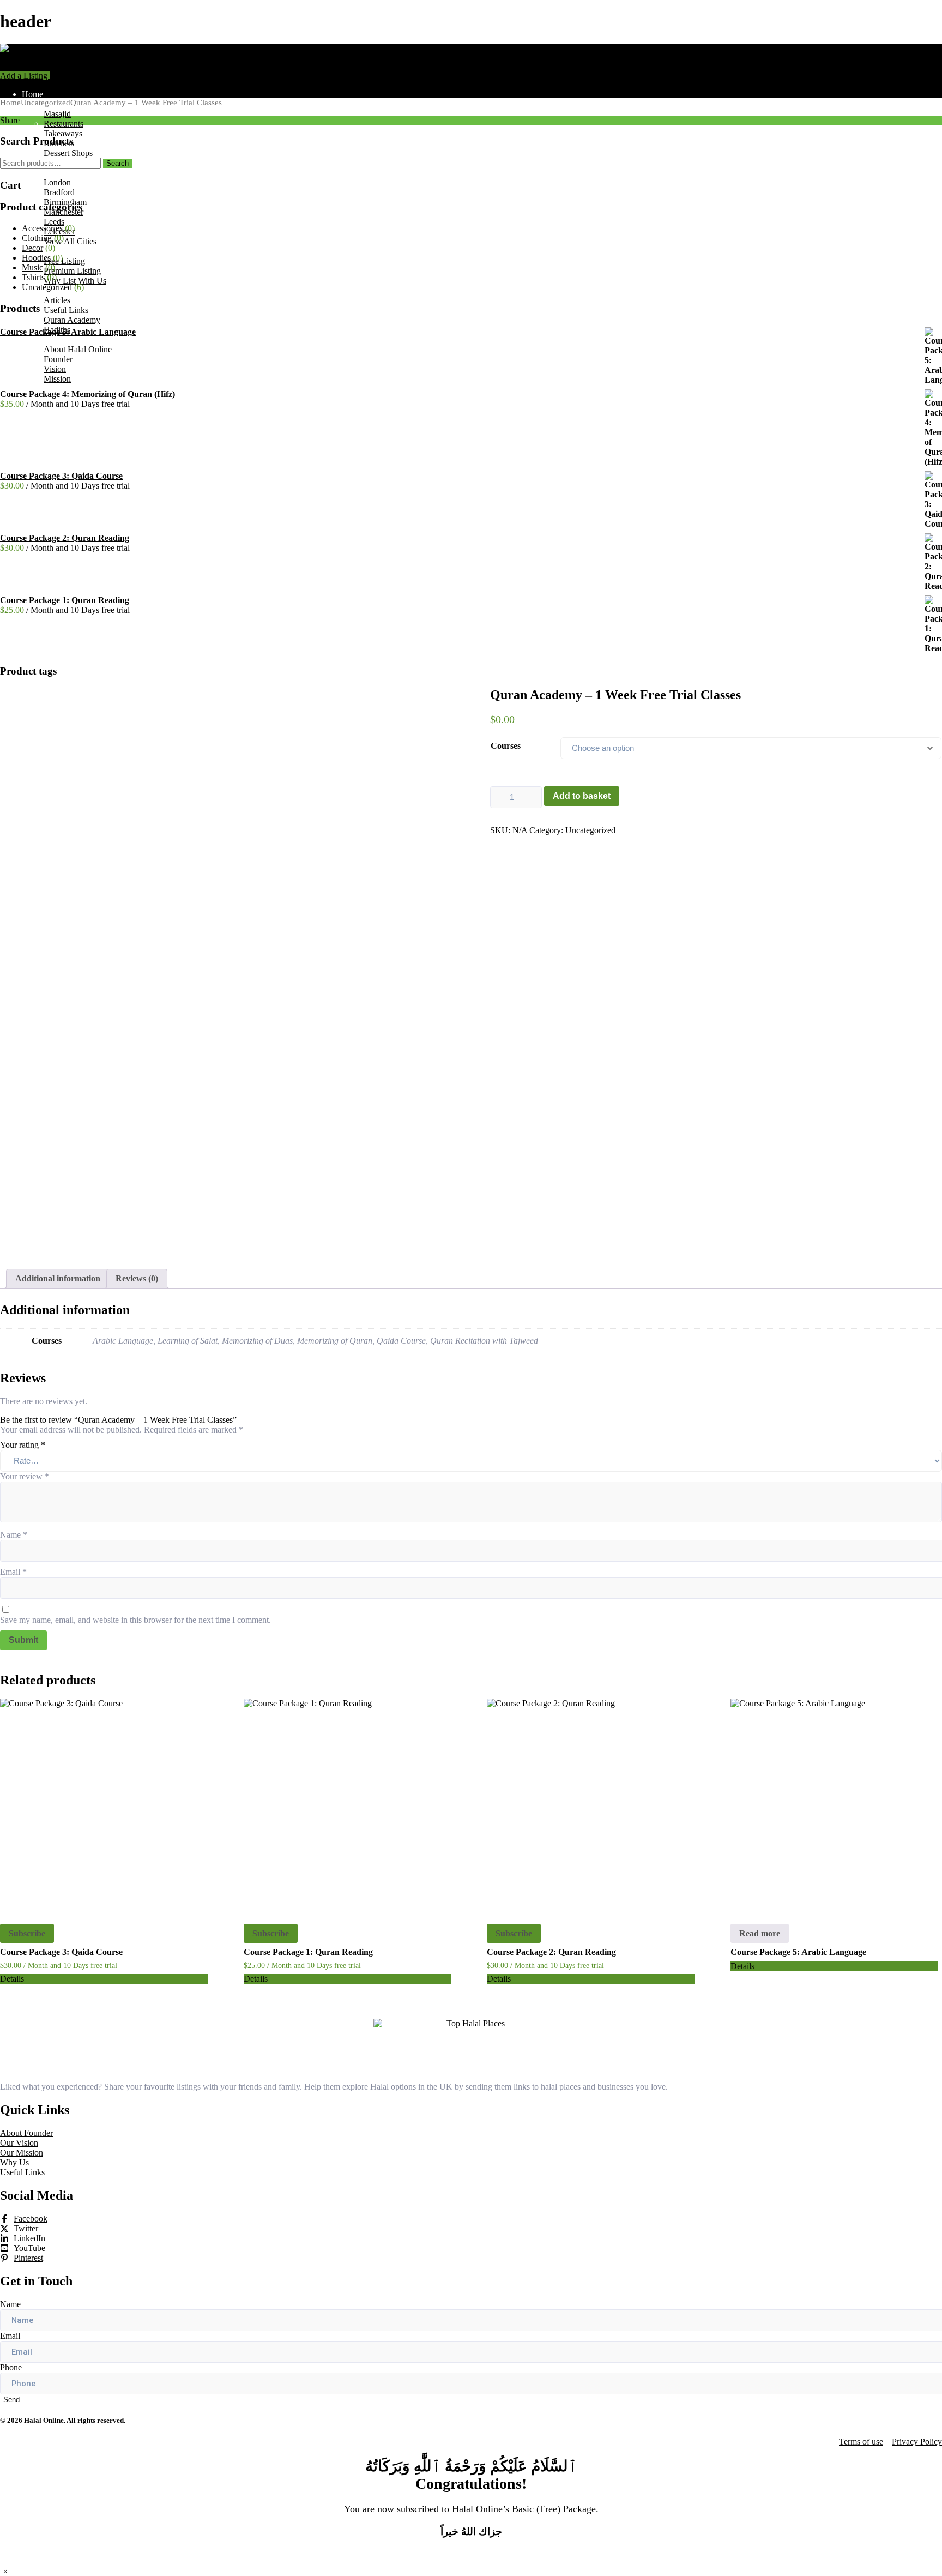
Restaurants (64, 124)
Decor (32, 248)
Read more (760, 1933)
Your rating (23, 1445)
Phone (11, 2367)
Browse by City (49, 173)
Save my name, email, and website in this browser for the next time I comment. (135, 1620)
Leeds (54, 222)
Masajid (57, 114)
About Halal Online (78, 349)
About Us (39, 339)
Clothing (37, 238)
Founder (58, 359)
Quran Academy (72, 320)
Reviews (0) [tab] (137, 1278)
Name (14, 1535)
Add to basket (582, 796)
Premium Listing (72, 271)
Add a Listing (25, 76)
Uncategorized (46, 103)
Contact (35, 389)
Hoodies (36, 258)
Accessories (42, 228)
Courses (506, 746)
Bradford (59, 192)
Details (12, 1979)
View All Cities (70, 241)
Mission (57, 379)
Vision (55, 369)
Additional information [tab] (58, 1278)
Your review (25, 1476)
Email (13, 1572)
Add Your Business (55, 251)
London (57, 182)
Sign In (62, 76)
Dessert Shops (68, 153)
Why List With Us (75, 281)
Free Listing (64, 261)
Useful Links (66, 310)
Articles (57, 300)
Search (117, 163)
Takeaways (63, 133)
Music (32, 267)
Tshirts (33, 277)
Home (32, 94)
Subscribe (27, 1933)
